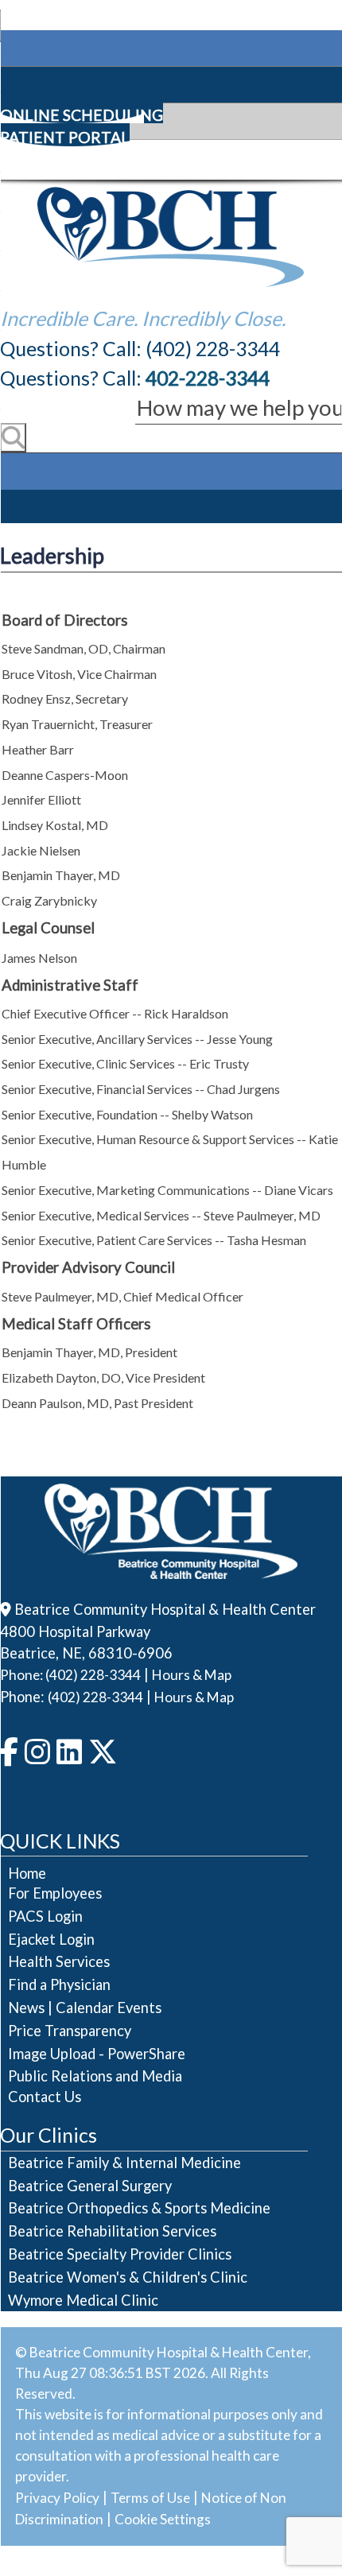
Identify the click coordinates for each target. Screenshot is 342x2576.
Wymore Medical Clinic (83, 2300)
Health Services (59, 1961)
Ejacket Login (51, 1939)
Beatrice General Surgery (90, 2186)
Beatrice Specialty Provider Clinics (120, 2254)
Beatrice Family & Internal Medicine (124, 2163)
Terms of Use (150, 2498)
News (26, 2008)
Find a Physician (59, 1984)
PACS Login (45, 1916)
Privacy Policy (57, 2498)
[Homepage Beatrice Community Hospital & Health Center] (171, 1568)
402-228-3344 (208, 378)
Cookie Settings (163, 2519)
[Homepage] (171, 283)
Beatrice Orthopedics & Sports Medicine (139, 2208)
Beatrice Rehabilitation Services (112, 2231)
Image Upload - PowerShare (97, 2054)
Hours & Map (192, 1675)
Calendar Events (109, 2008)
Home (27, 1873)
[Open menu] (19, 18)
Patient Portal (65, 137)
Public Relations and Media (95, 2076)
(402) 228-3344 (95, 1697)
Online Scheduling (82, 114)
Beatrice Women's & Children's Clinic (128, 2277)
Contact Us (45, 2097)
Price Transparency (70, 2031)
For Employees (55, 1893)
